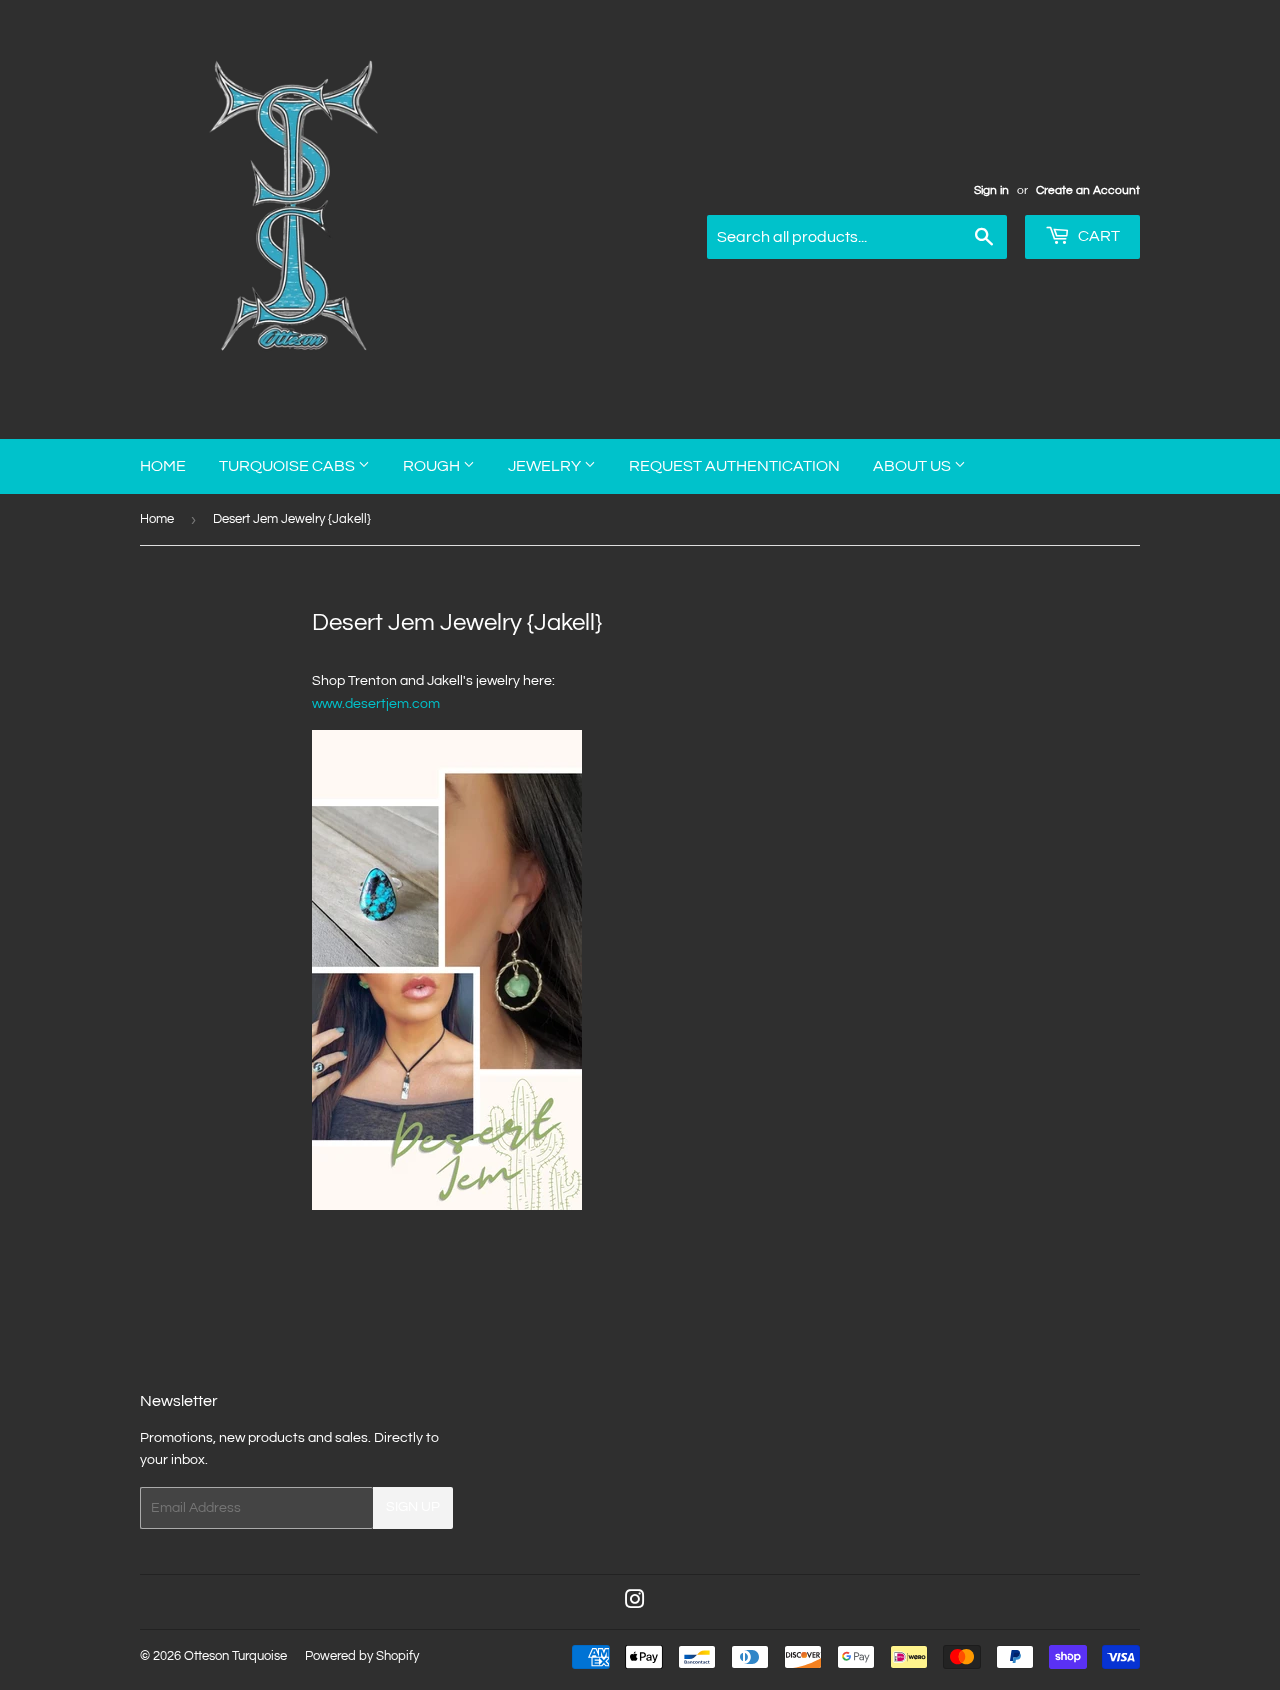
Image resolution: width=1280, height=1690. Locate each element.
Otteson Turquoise (235, 1656)
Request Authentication (734, 466)
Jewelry (546, 466)
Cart (1097, 236)
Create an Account (1088, 190)
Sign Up (413, 1507)
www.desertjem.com (376, 704)
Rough (433, 466)
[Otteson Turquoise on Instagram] (635, 1603)
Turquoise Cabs (288, 466)
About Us (913, 466)
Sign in (991, 190)
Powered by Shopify (362, 1656)
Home (163, 466)
